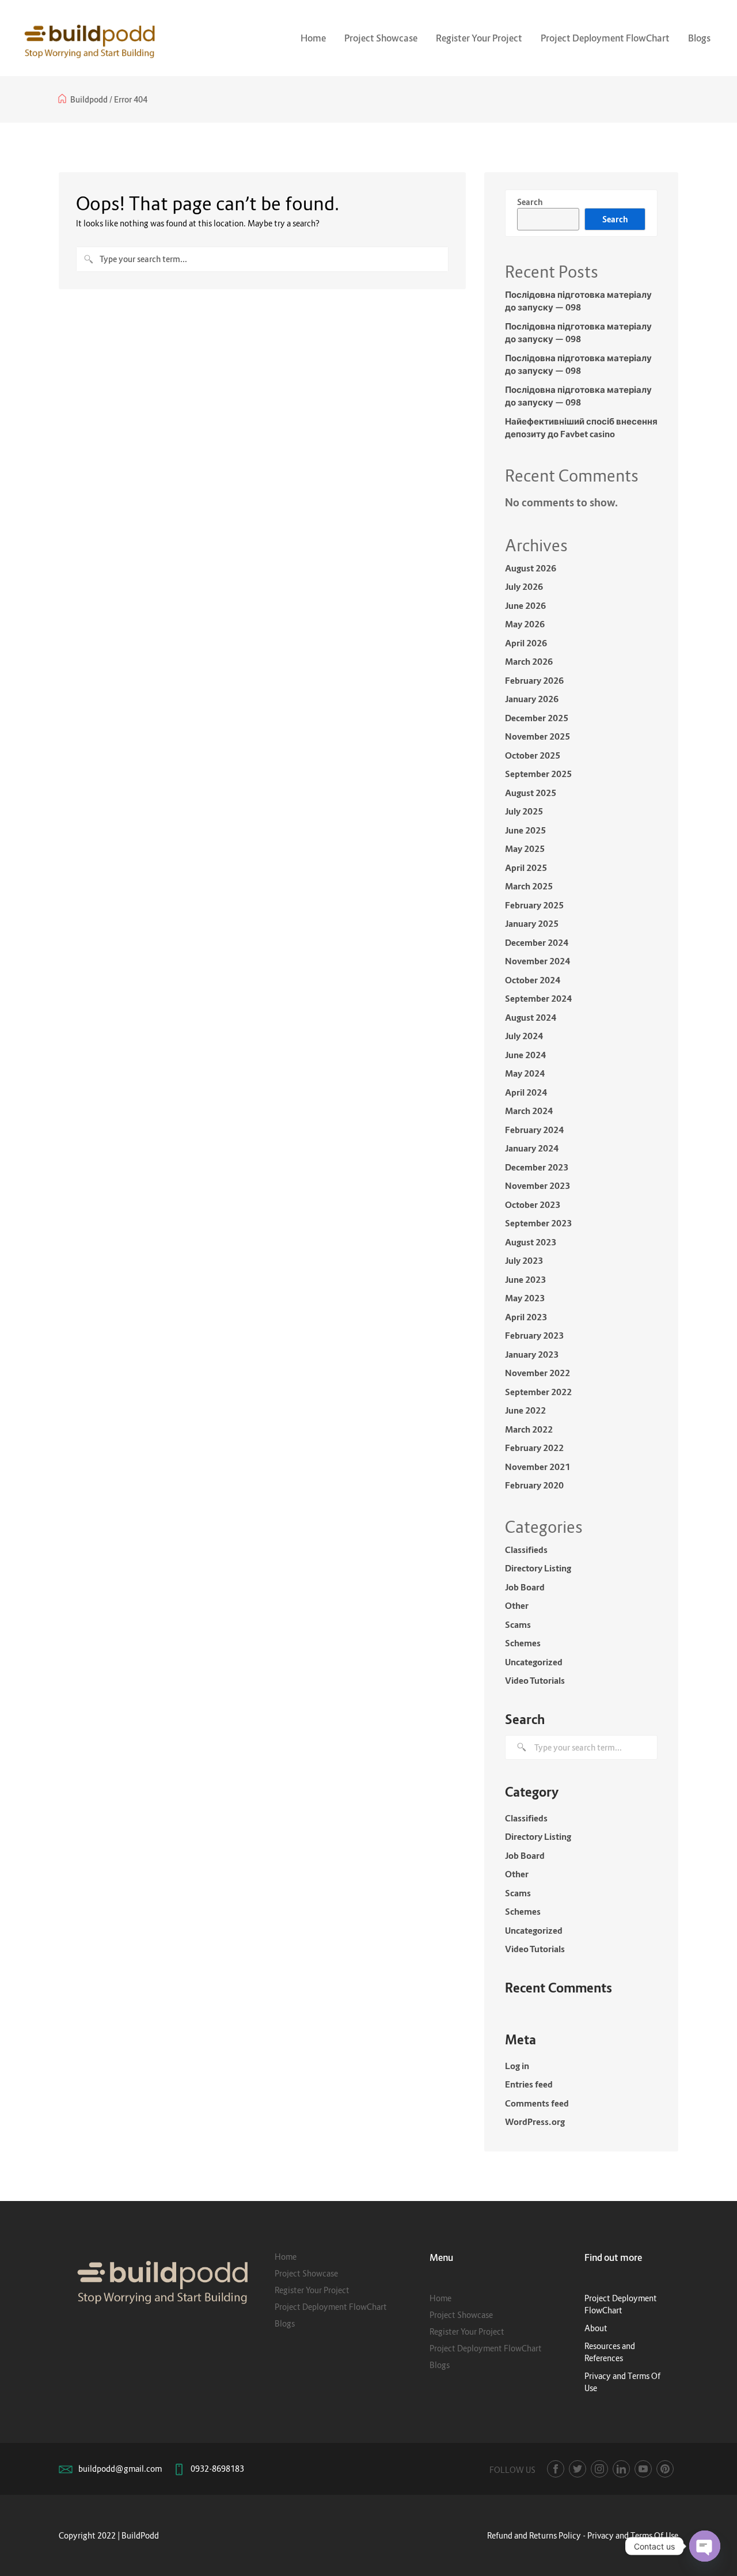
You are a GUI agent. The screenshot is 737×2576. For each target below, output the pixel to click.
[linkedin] (621, 2469)
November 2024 (537, 961)
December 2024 (537, 942)
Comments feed (537, 2103)
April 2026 (526, 643)
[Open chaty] (705, 2546)
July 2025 (524, 811)
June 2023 (525, 1279)
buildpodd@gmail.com (120, 2469)
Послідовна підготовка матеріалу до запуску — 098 (578, 301)
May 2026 (525, 624)
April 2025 (526, 867)
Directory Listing (538, 1568)
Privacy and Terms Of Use (633, 2535)
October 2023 (533, 1204)
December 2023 (537, 1167)
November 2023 (537, 1185)
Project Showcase (381, 38)
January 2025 (532, 923)
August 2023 (531, 1242)
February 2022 (534, 1448)
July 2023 (524, 1260)
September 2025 (538, 774)
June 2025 (525, 830)
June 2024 (525, 1055)
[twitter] (578, 2469)
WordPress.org (535, 2122)
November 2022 (537, 1373)
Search (530, 202)
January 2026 (532, 699)
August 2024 (531, 1017)
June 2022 (525, 1410)
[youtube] (643, 2469)
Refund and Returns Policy (534, 2535)
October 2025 (533, 755)
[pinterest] (665, 2469)
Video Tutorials (535, 1680)
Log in (517, 2066)
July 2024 (524, 1036)
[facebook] (556, 2469)
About (596, 2328)
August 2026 (531, 568)
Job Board (525, 1587)
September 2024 (538, 998)
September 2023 (538, 1223)
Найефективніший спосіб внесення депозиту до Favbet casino (581, 428)
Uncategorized (534, 1662)
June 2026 (525, 605)
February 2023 (534, 1335)
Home (313, 38)
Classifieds (526, 1550)
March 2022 (529, 1429)
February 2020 (534, 1485)
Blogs (699, 38)
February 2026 (534, 680)
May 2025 (525, 848)
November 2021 (537, 1467)
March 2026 (529, 661)
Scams (518, 1624)
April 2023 (526, 1317)
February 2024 (534, 1130)
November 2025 (537, 736)
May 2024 (525, 1073)
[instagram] (599, 2469)
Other (517, 1605)
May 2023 (525, 1298)
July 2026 (524, 586)
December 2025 (537, 718)
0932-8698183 (217, 2469)
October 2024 (533, 980)
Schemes (523, 1643)
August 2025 (531, 793)
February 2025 (534, 905)
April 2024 (526, 1092)
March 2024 (529, 1111)
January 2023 (532, 1354)
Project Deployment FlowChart (605, 38)
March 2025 (529, 886)
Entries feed (529, 2084)
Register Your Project (479, 38)
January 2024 (532, 1148)
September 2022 (538, 1392)
